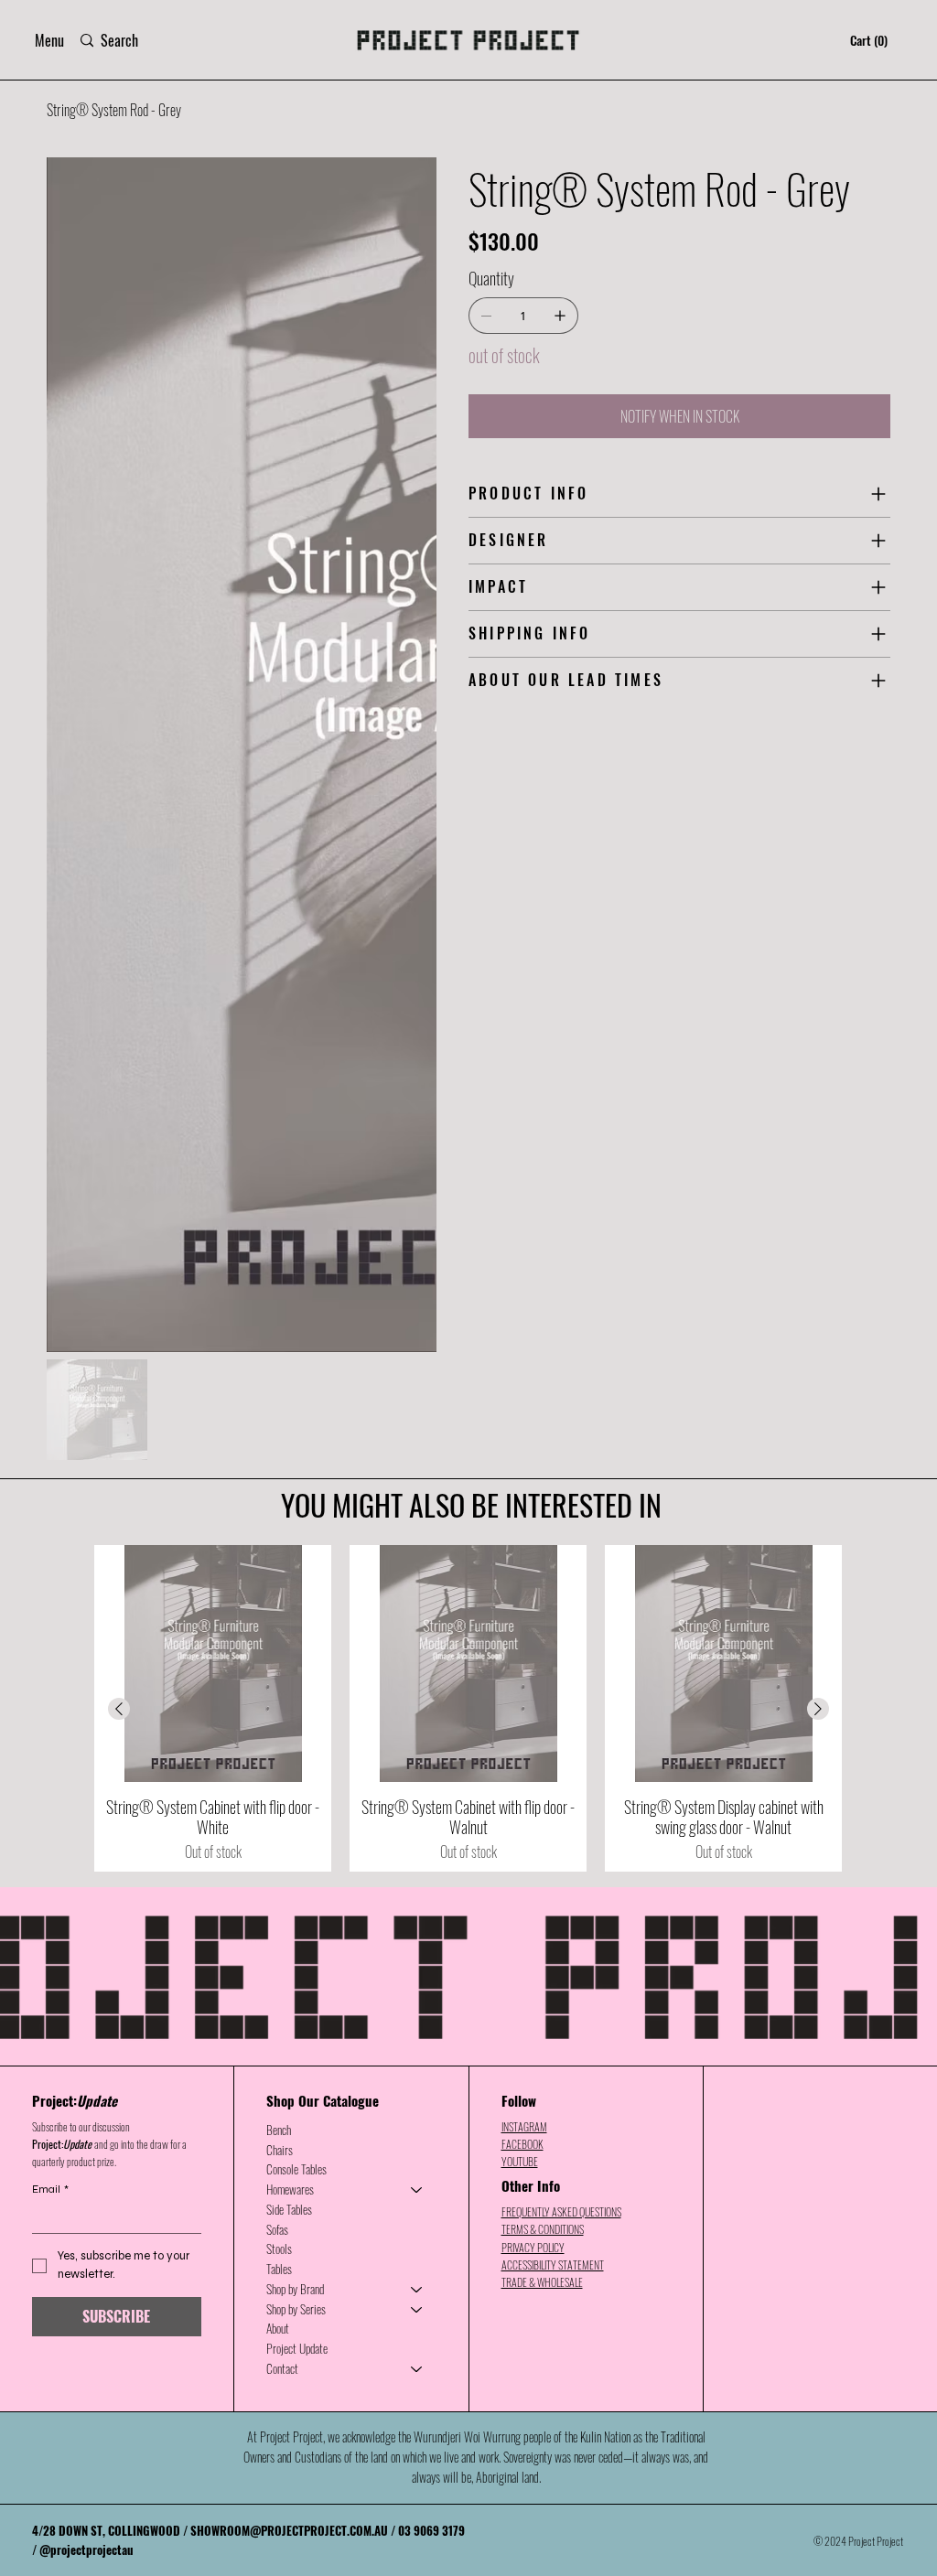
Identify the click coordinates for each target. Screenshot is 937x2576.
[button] (49, 40)
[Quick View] (213, 987)
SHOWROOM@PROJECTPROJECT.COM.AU (289, 1854)
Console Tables (296, 1493)
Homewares (290, 1513)
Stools (279, 1572)
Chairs (280, 1474)
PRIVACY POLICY (533, 1571)
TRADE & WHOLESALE (542, 1606)
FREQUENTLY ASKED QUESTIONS (561, 1535)
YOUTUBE (520, 1485)
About (278, 1652)
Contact (282, 1692)
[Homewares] (417, 1514)
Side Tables (289, 1533)
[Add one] (560, 316)
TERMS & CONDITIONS (543, 1553)
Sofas (277, 1553)
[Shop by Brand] (417, 1614)
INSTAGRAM (524, 1450)
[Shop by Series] (417, 1634)
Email (50, 1513)
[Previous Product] (119, 1033)
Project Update (297, 1672)
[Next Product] (818, 1033)
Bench (279, 1454)
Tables (279, 1593)
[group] (468, 1032)
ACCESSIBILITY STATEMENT (553, 1589)
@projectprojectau (86, 1873)
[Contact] (417, 1693)
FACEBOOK (522, 1468)
